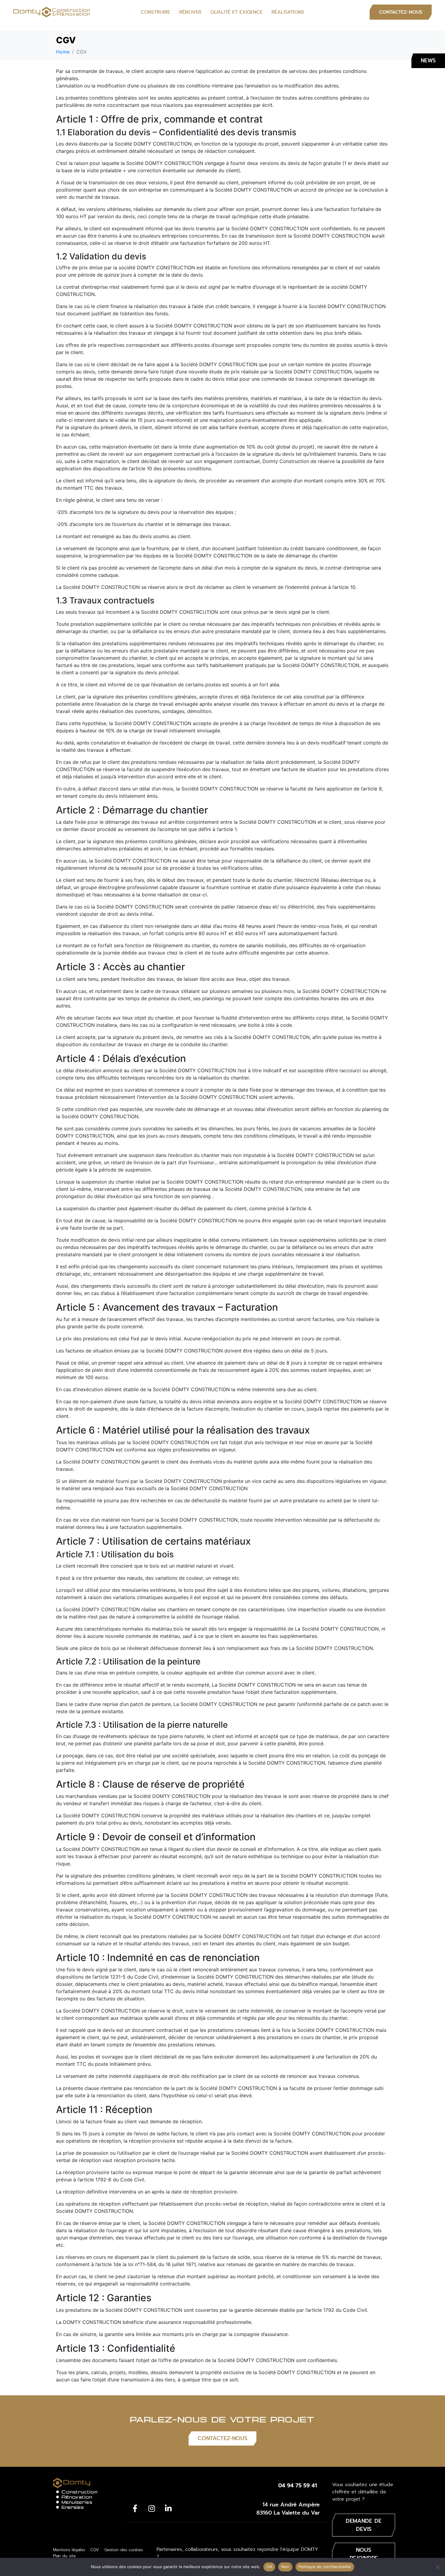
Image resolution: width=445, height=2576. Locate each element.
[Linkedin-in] (168, 2508)
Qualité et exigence (236, 12)
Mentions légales (69, 2550)
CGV (95, 2550)
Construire (155, 12)
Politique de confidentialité (325, 2567)
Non (285, 2567)
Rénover (190, 12)
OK (269, 2567)
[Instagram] (152, 2508)
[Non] (437, 2567)
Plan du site (64, 2556)
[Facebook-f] (135, 2508)
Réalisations (288, 12)
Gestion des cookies (124, 2550)
